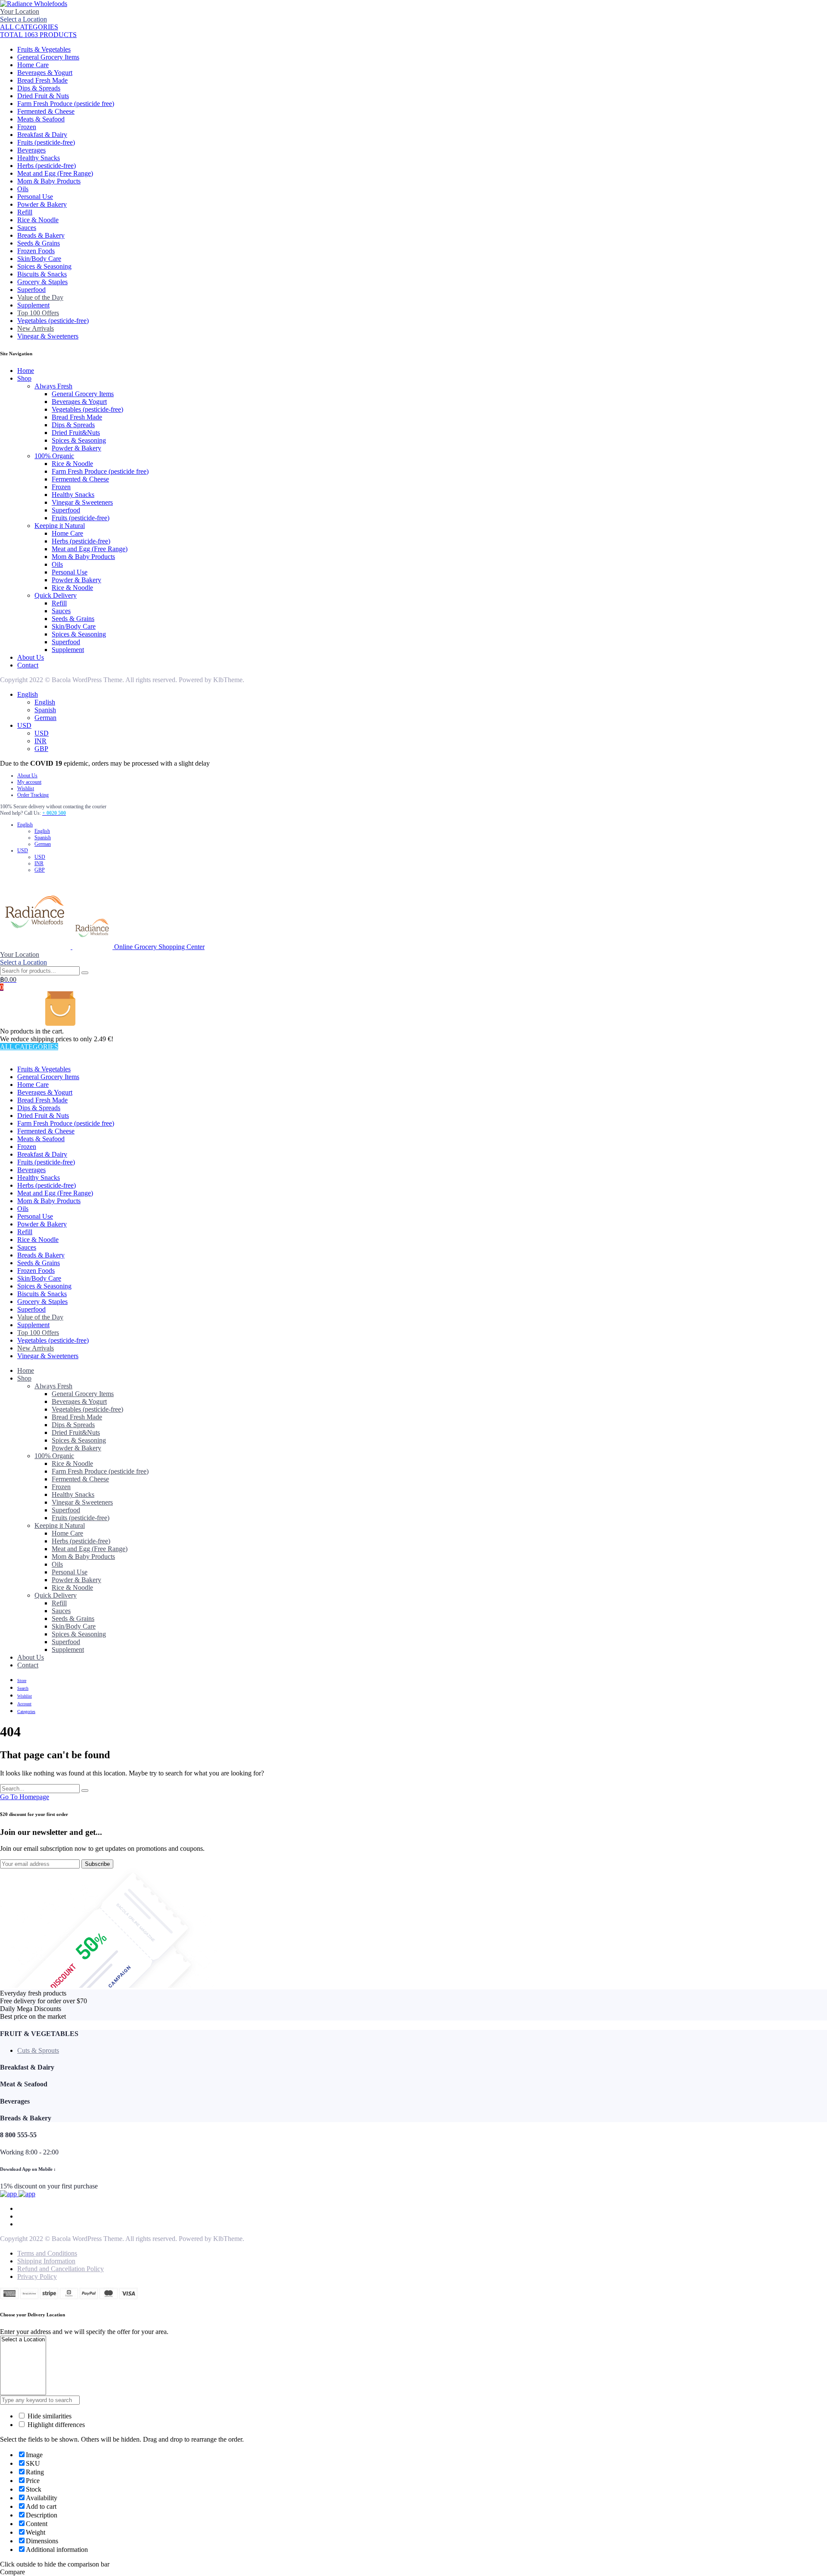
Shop (24, 378)
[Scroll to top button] (808, 2557)
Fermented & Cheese (46, 111)
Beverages (31, 150)
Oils (23, 189)
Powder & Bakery (42, 204)
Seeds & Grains (39, 243)
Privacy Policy (37, 2277)
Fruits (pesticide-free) (46, 142)
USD (24, 725)
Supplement (33, 305)
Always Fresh (53, 386)
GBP (41, 749)
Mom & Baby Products (49, 181)
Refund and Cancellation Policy (61, 2269)
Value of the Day (40, 297)
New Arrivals (36, 328)
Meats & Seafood (41, 119)
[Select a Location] (23, 2340)
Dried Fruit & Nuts (43, 96)
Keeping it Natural (60, 526)
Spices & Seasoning (44, 266)
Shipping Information (46, 2261)
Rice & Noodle (38, 220)
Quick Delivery (56, 595)
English (28, 694)
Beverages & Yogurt (45, 73)
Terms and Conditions (47, 2253)
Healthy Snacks (39, 158)
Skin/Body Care (39, 259)
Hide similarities (49, 2416)
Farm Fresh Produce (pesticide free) (66, 104)
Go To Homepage (25, 1797)
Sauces (27, 228)
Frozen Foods (36, 251)
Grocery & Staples (42, 282)
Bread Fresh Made (42, 80)
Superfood (31, 290)
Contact (28, 665)
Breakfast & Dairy (42, 135)
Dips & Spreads (39, 88)
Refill (25, 212)
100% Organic (54, 456)
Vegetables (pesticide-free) (53, 321)
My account (29, 782)
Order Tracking (33, 795)
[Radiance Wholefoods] (34, 4)
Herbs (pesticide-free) (47, 166)
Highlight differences (55, 2425)
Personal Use (35, 197)
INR (40, 741)
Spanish (45, 710)
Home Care (33, 65)
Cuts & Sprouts (38, 2050)
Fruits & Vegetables (44, 49)
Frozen (27, 127)
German (45, 718)
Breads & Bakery (41, 235)
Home (26, 371)
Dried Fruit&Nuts (76, 433)
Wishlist (26, 788)
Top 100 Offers (38, 313)
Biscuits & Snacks (42, 274)
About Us (31, 657)
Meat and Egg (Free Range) (55, 173)
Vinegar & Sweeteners (48, 336)
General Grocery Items (48, 57)
